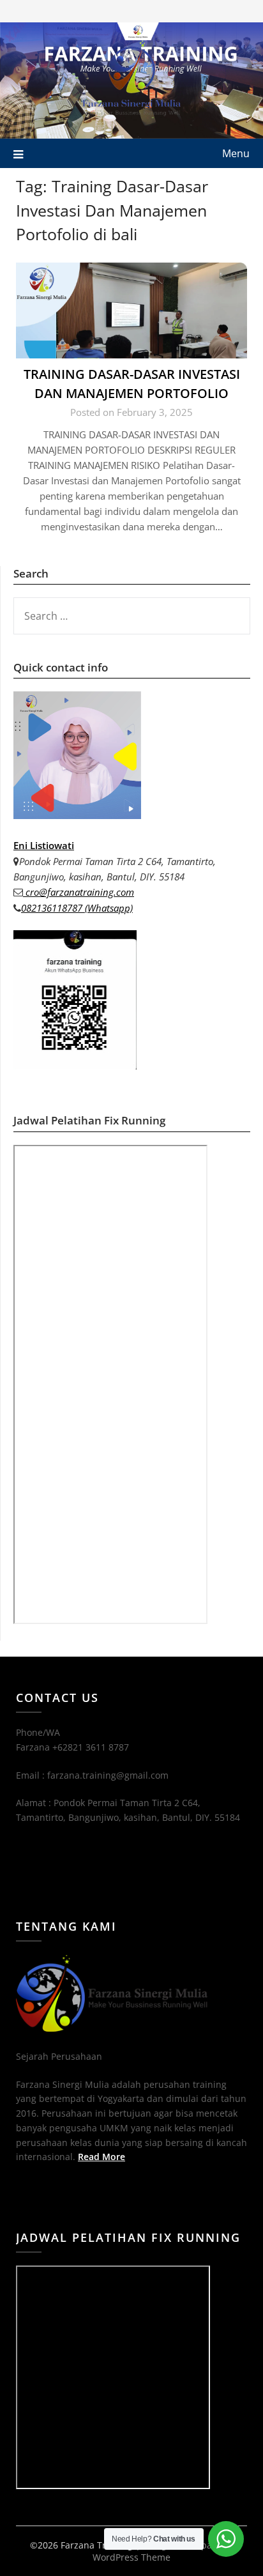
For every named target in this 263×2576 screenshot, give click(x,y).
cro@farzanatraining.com (79, 892)
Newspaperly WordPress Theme (163, 2551)
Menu (236, 153)
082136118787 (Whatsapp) (77, 908)
